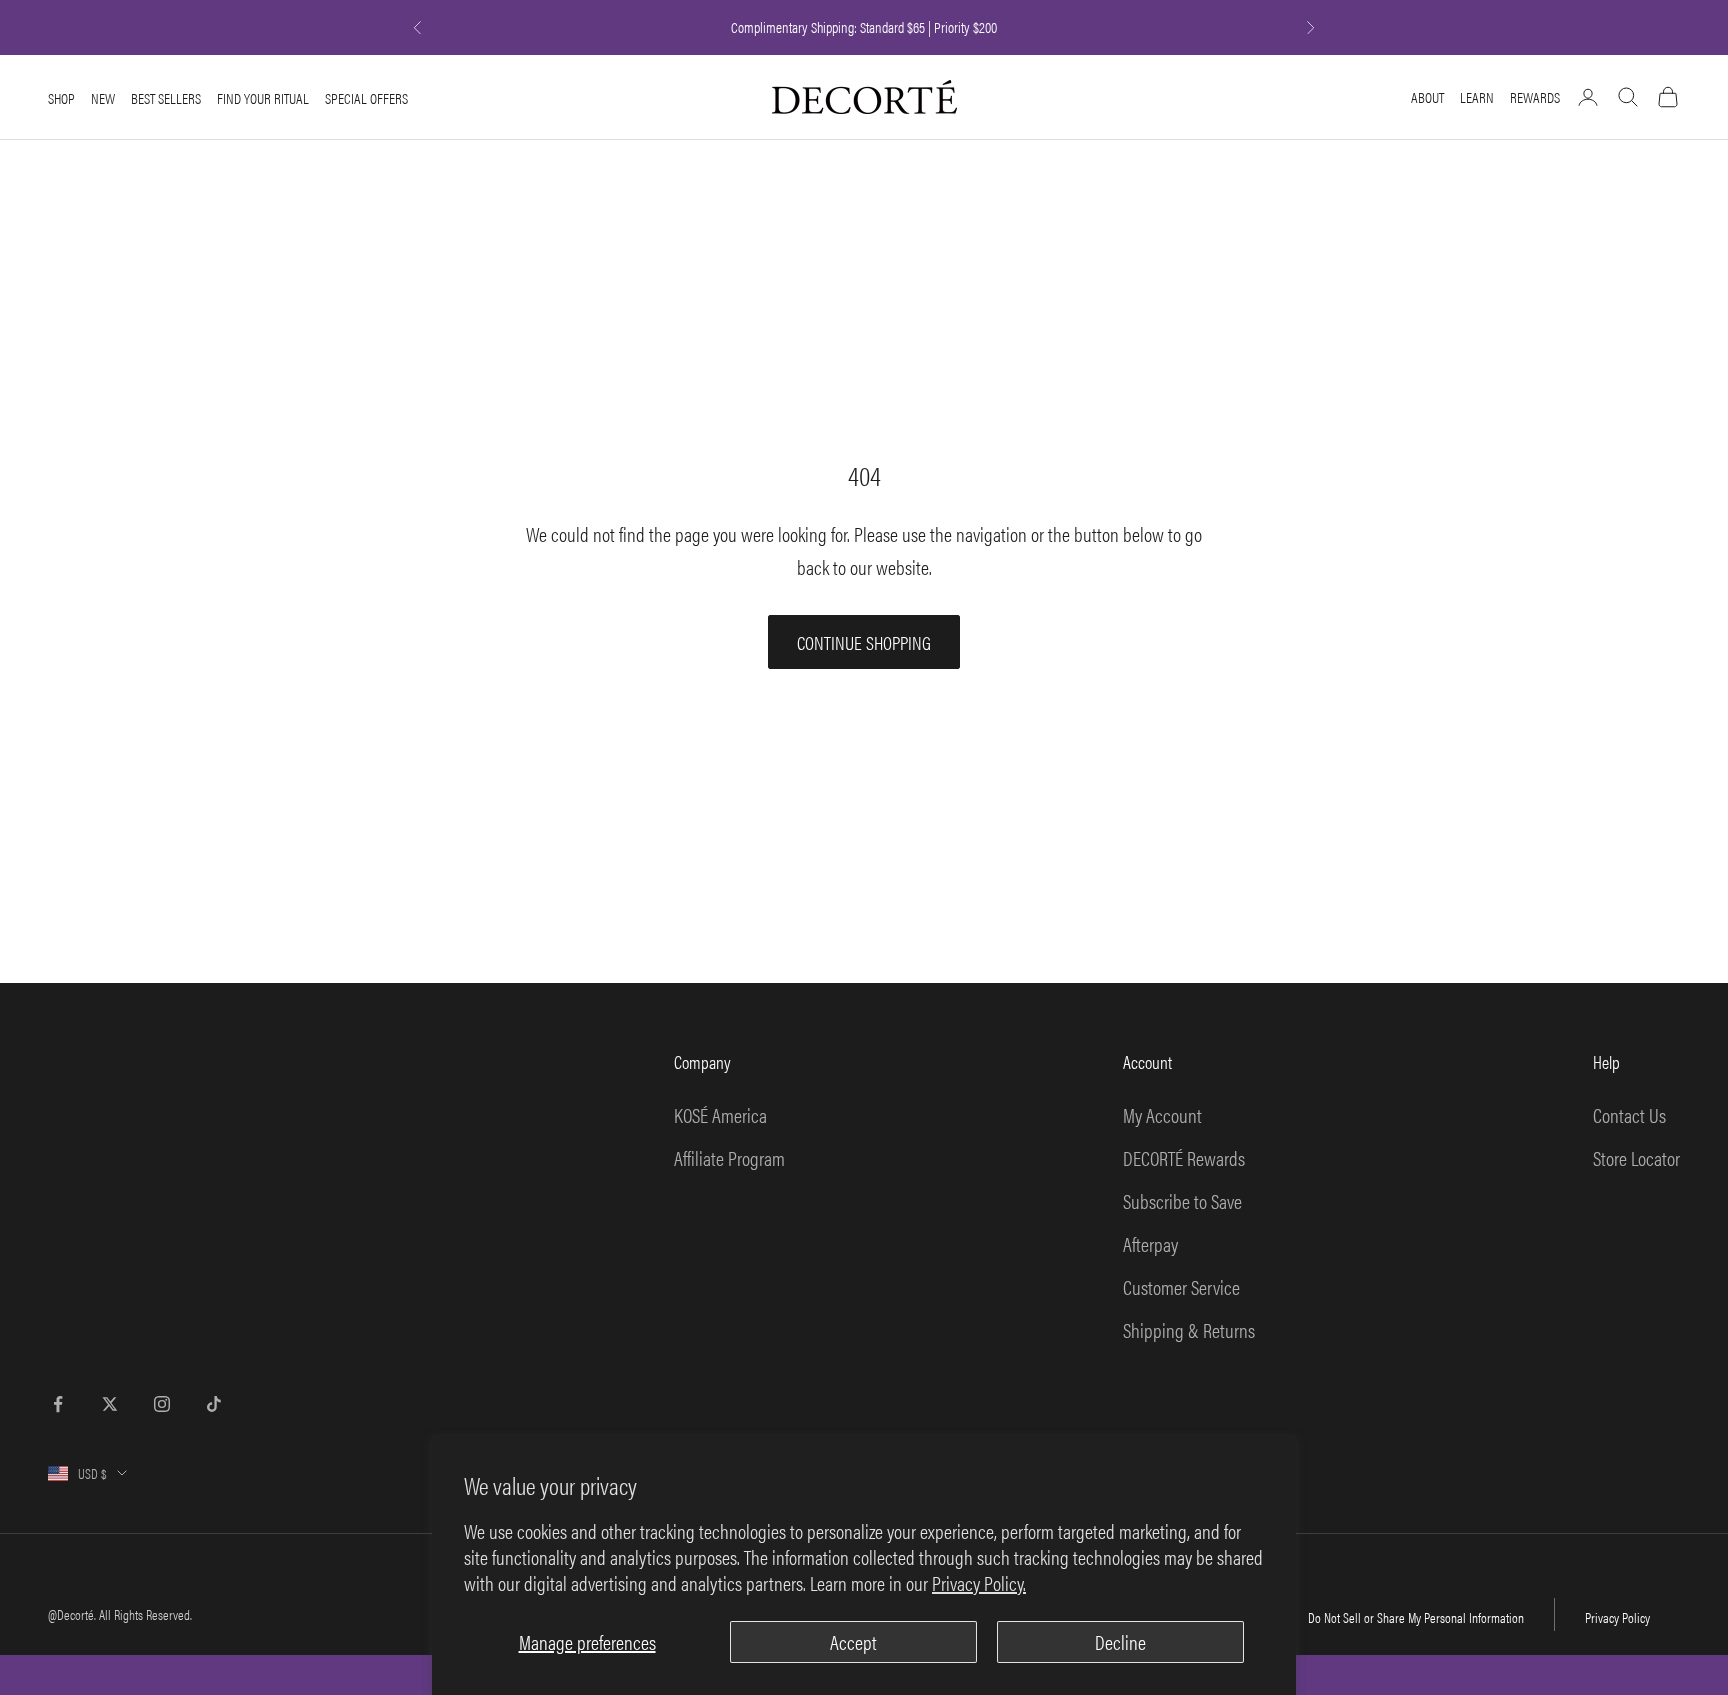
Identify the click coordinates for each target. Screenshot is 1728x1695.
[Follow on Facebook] (58, 1404)
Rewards (1535, 96)
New (103, 98)
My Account (1162, 1114)
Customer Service (1181, 1286)
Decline (1120, 1641)
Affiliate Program (729, 1157)
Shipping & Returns (1189, 1329)
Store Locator (1636, 1157)
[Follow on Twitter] (110, 1404)
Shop (61, 98)
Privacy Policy (1617, 1617)
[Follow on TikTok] (214, 1404)
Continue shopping (864, 642)
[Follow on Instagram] (162, 1404)
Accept (853, 1641)
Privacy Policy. (979, 1582)
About (1427, 96)
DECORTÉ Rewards (1184, 1157)
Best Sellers (166, 98)
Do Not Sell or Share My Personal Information (1416, 1617)
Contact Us (1629, 1114)
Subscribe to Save (1182, 1200)
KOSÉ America (720, 1114)
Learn (1477, 96)
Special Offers (366, 98)
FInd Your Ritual (263, 98)
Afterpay (1150, 1243)
